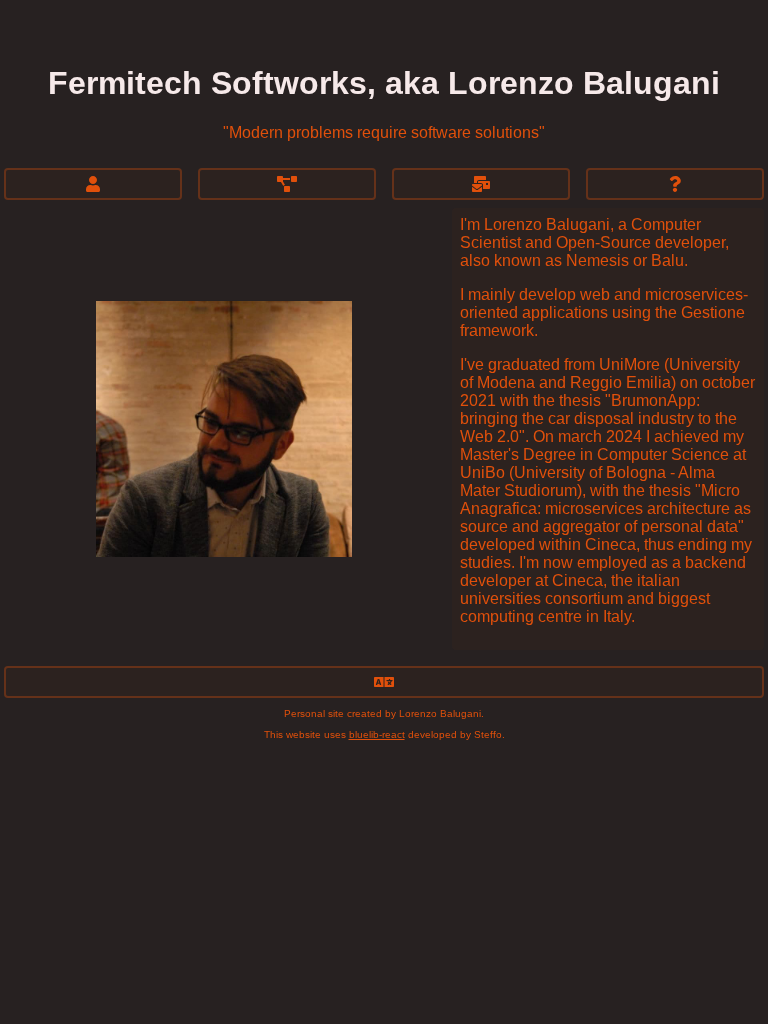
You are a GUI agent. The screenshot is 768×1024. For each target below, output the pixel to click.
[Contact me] (481, 184)
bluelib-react (377, 734)
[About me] (93, 184)
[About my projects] (287, 184)
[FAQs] (675, 184)
